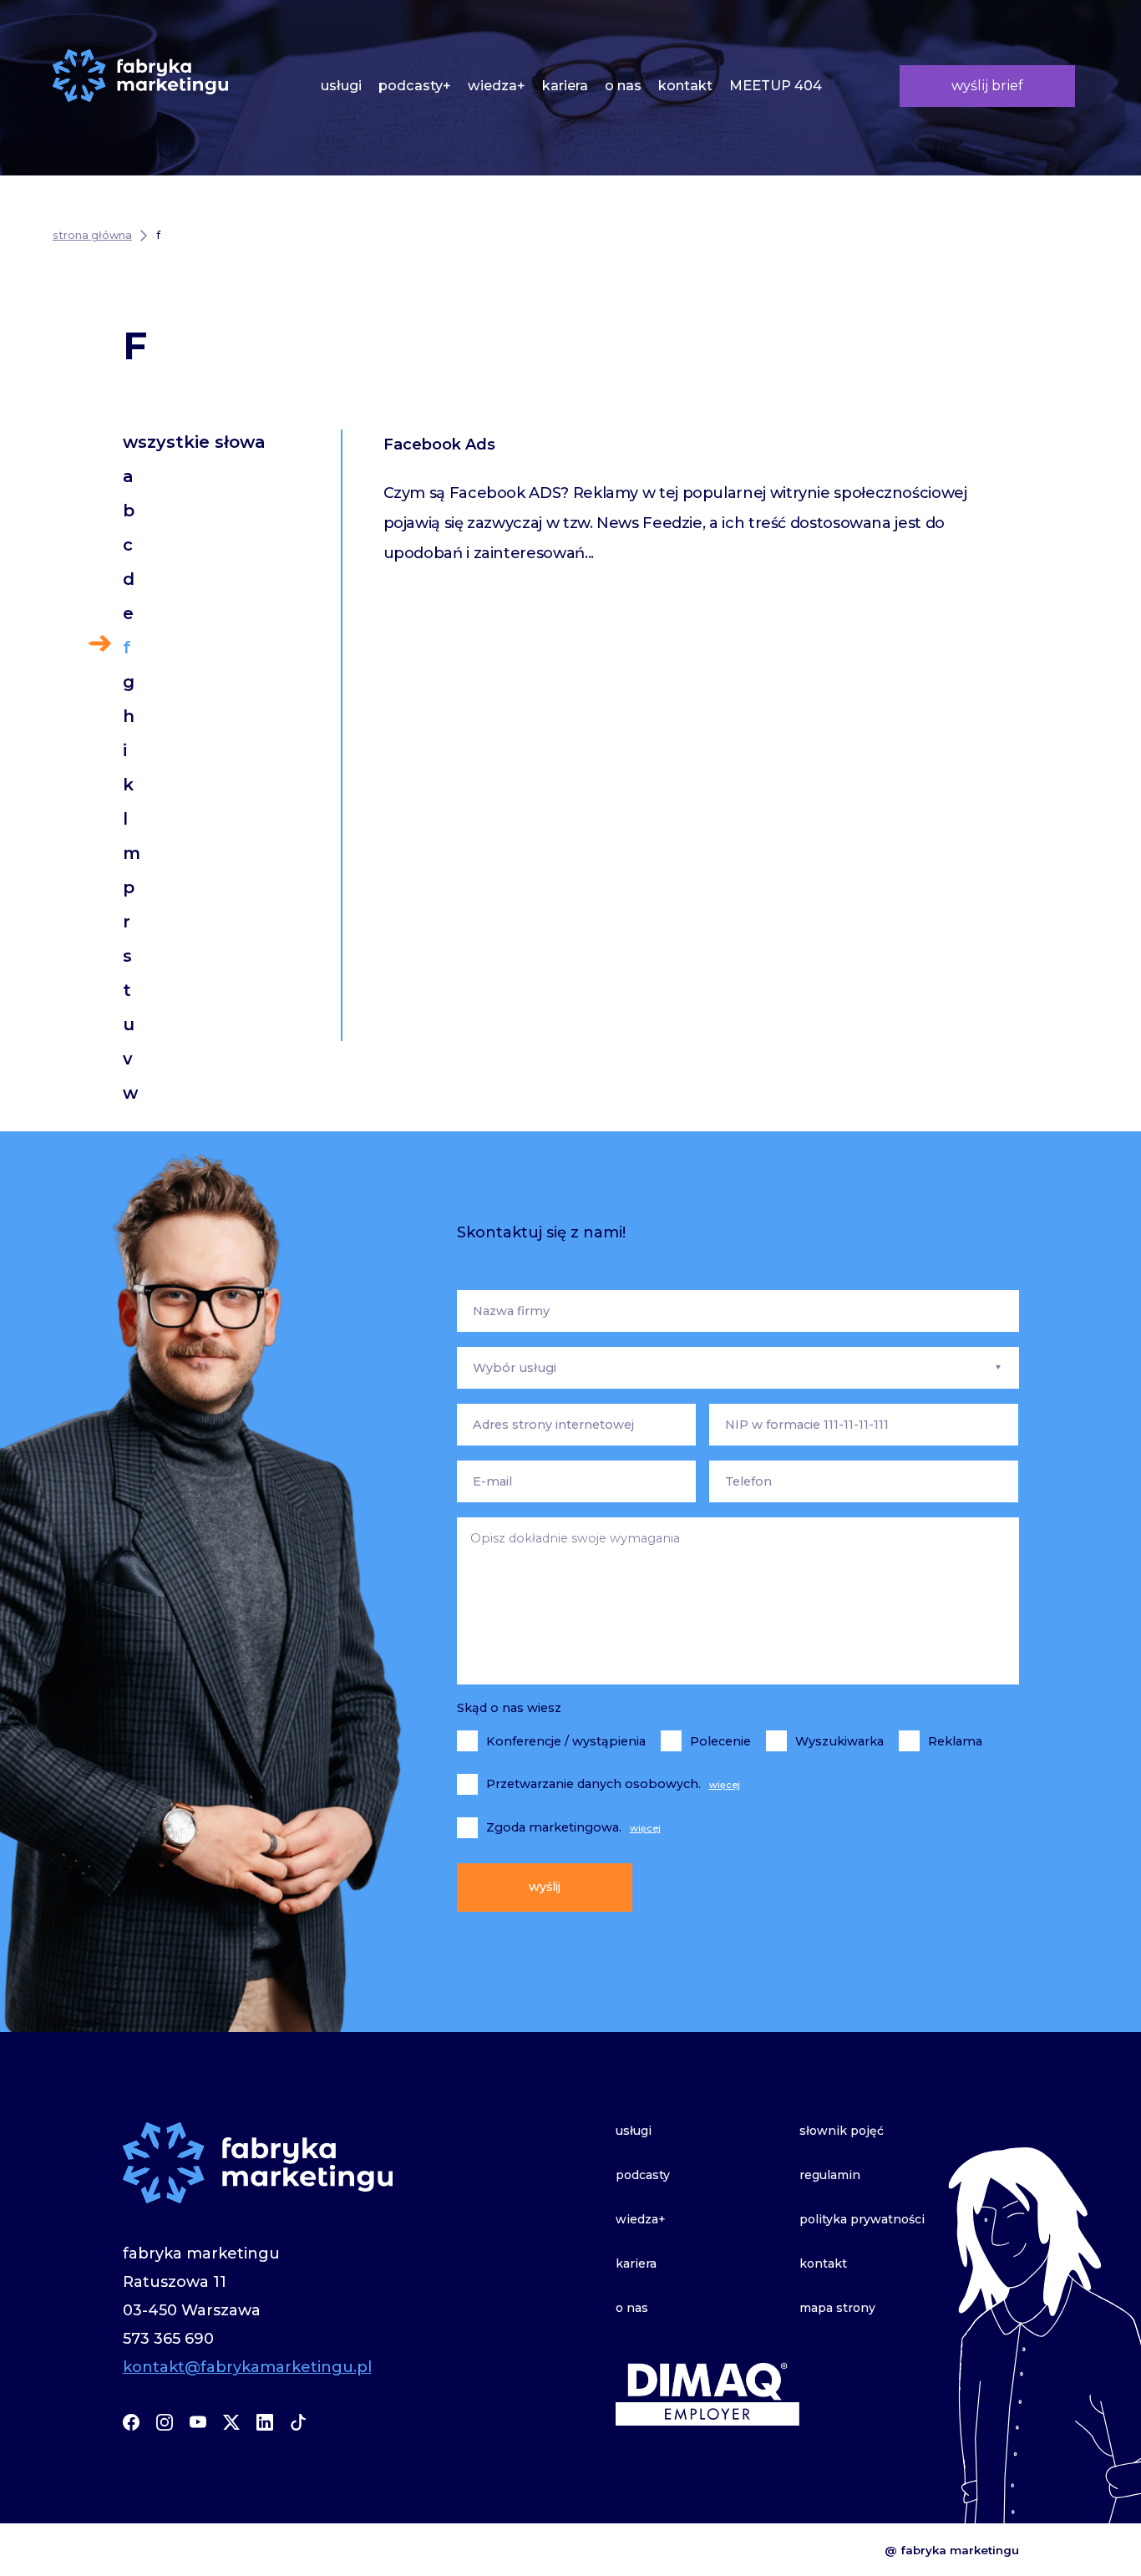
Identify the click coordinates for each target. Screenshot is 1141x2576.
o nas (623, 85)
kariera (565, 85)
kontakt (685, 85)
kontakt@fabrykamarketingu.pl (247, 2367)
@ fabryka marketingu (952, 2550)
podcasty (643, 2175)
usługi (341, 85)
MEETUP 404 (776, 85)
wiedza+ (497, 85)
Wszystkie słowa (194, 442)
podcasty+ (415, 85)
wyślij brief (987, 85)
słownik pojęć (842, 2131)
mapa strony (837, 2308)
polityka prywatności (862, 2219)
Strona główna (92, 235)
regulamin (830, 2175)
